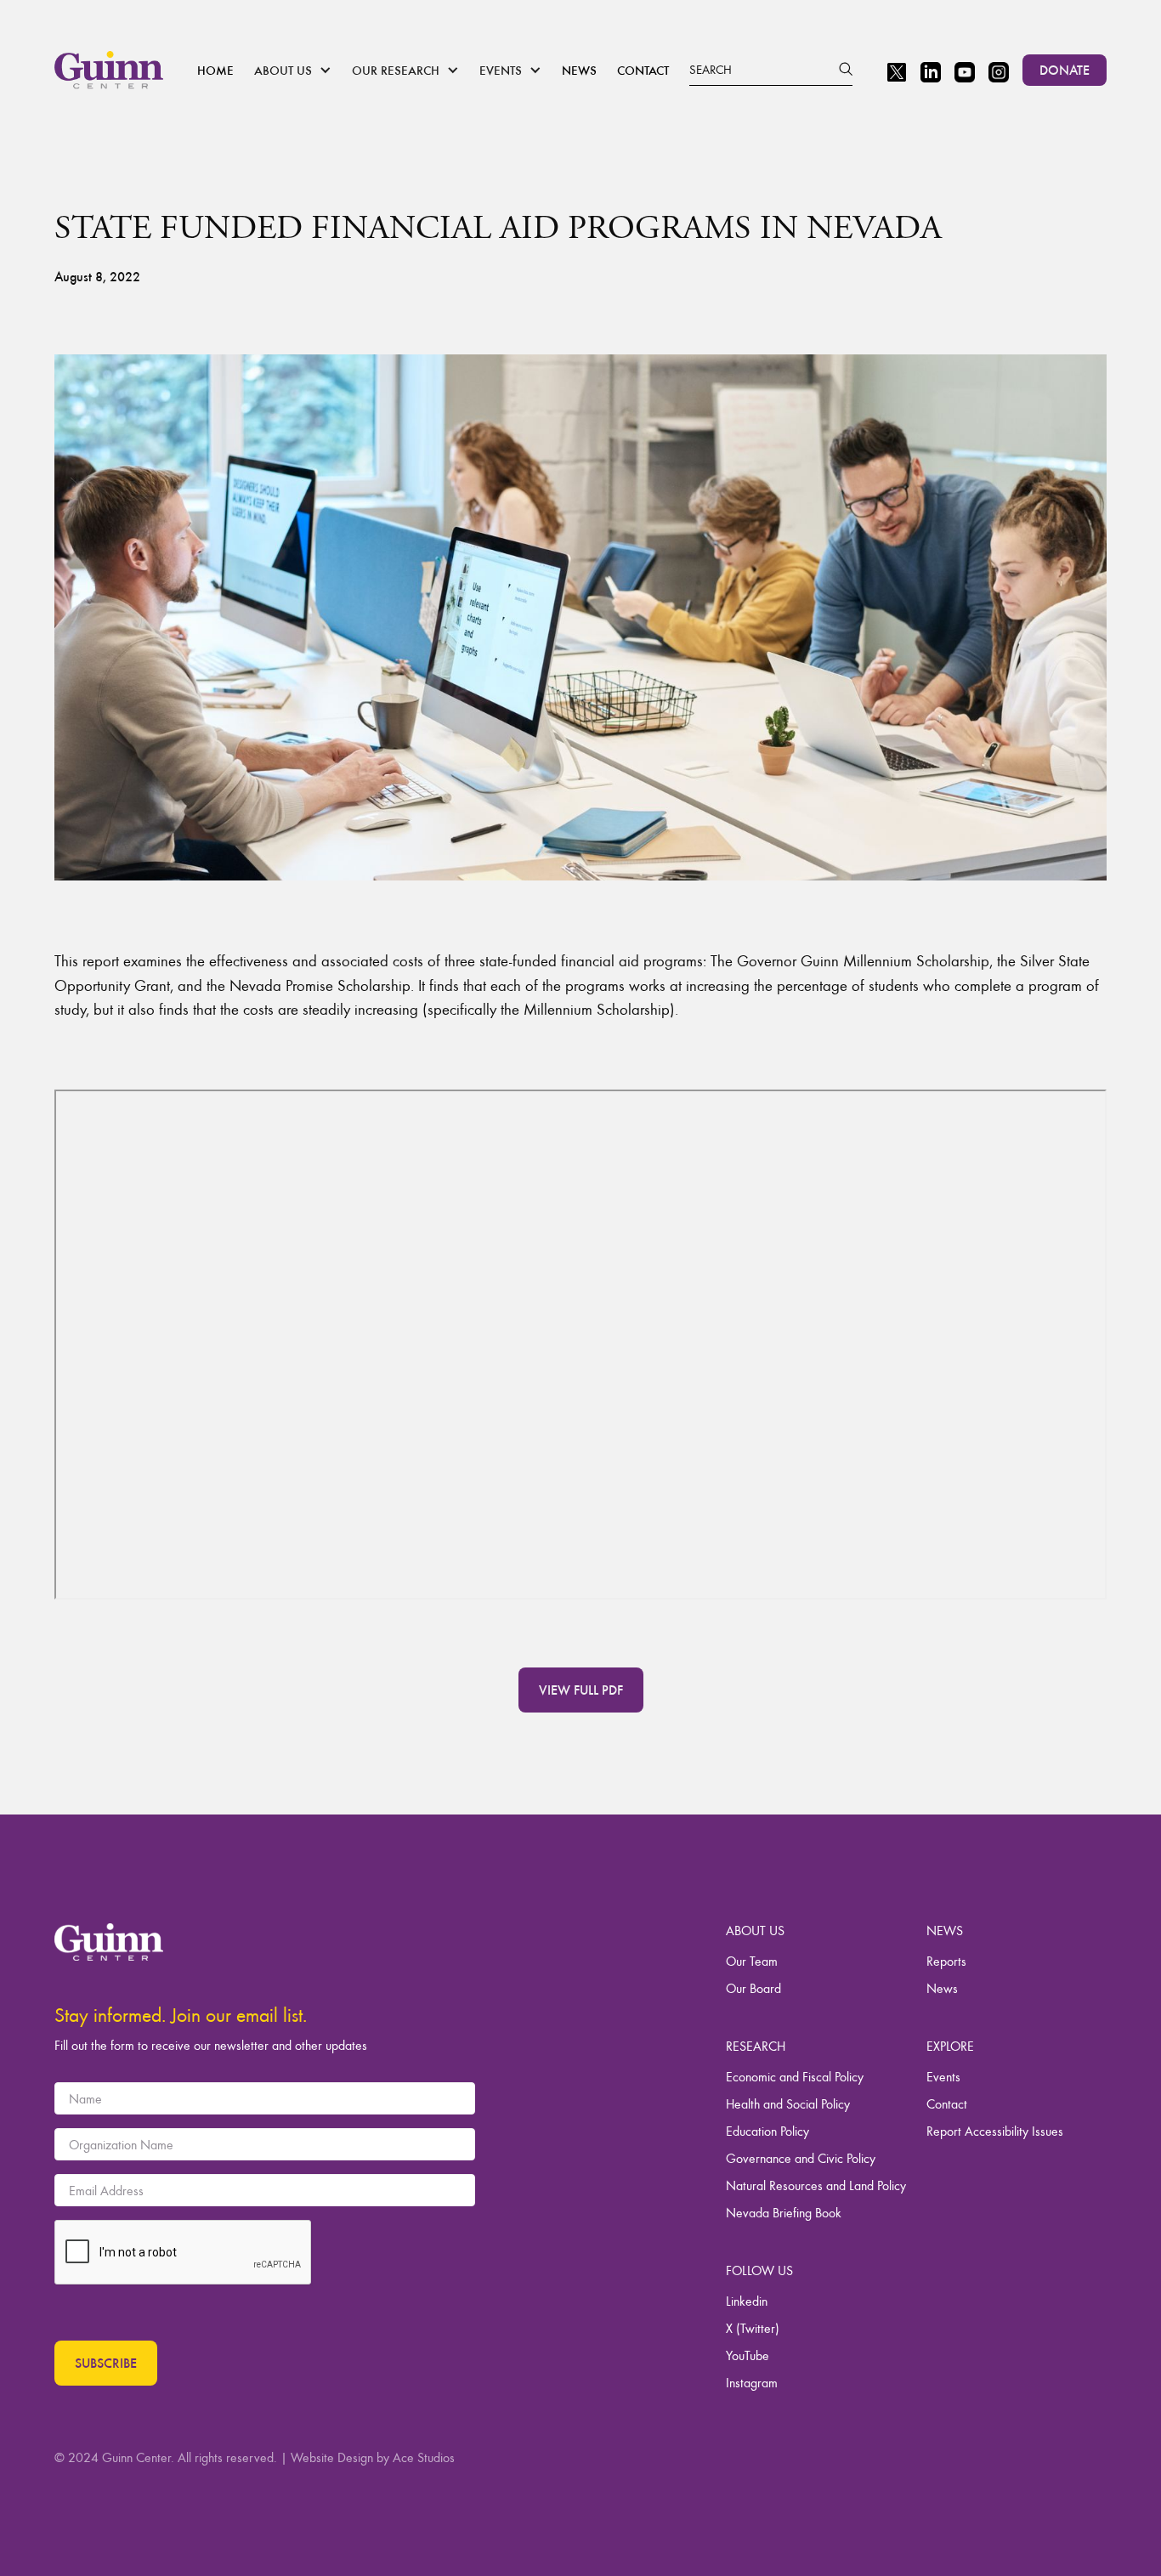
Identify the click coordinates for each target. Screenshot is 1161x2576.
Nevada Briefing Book (784, 2212)
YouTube (748, 2355)
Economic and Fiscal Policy (795, 2076)
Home (215, 70)
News (579, 70)
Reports (946, 1961)
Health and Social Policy (788, 2103)
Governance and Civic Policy (801, 2158)
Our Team (752, 1961)
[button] (293, 71)
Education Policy (767, 2131)
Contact (643, 70)
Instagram (752, 2382)
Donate (1065, 69)
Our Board (753, 1988)
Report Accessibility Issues (995, 2131)
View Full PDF (581, 1689)
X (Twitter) (753, 2328)
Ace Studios (424, 2457)
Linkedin (747, 2301)
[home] (109, 70)
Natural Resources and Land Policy (816, 2185)
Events (943, 2076)
